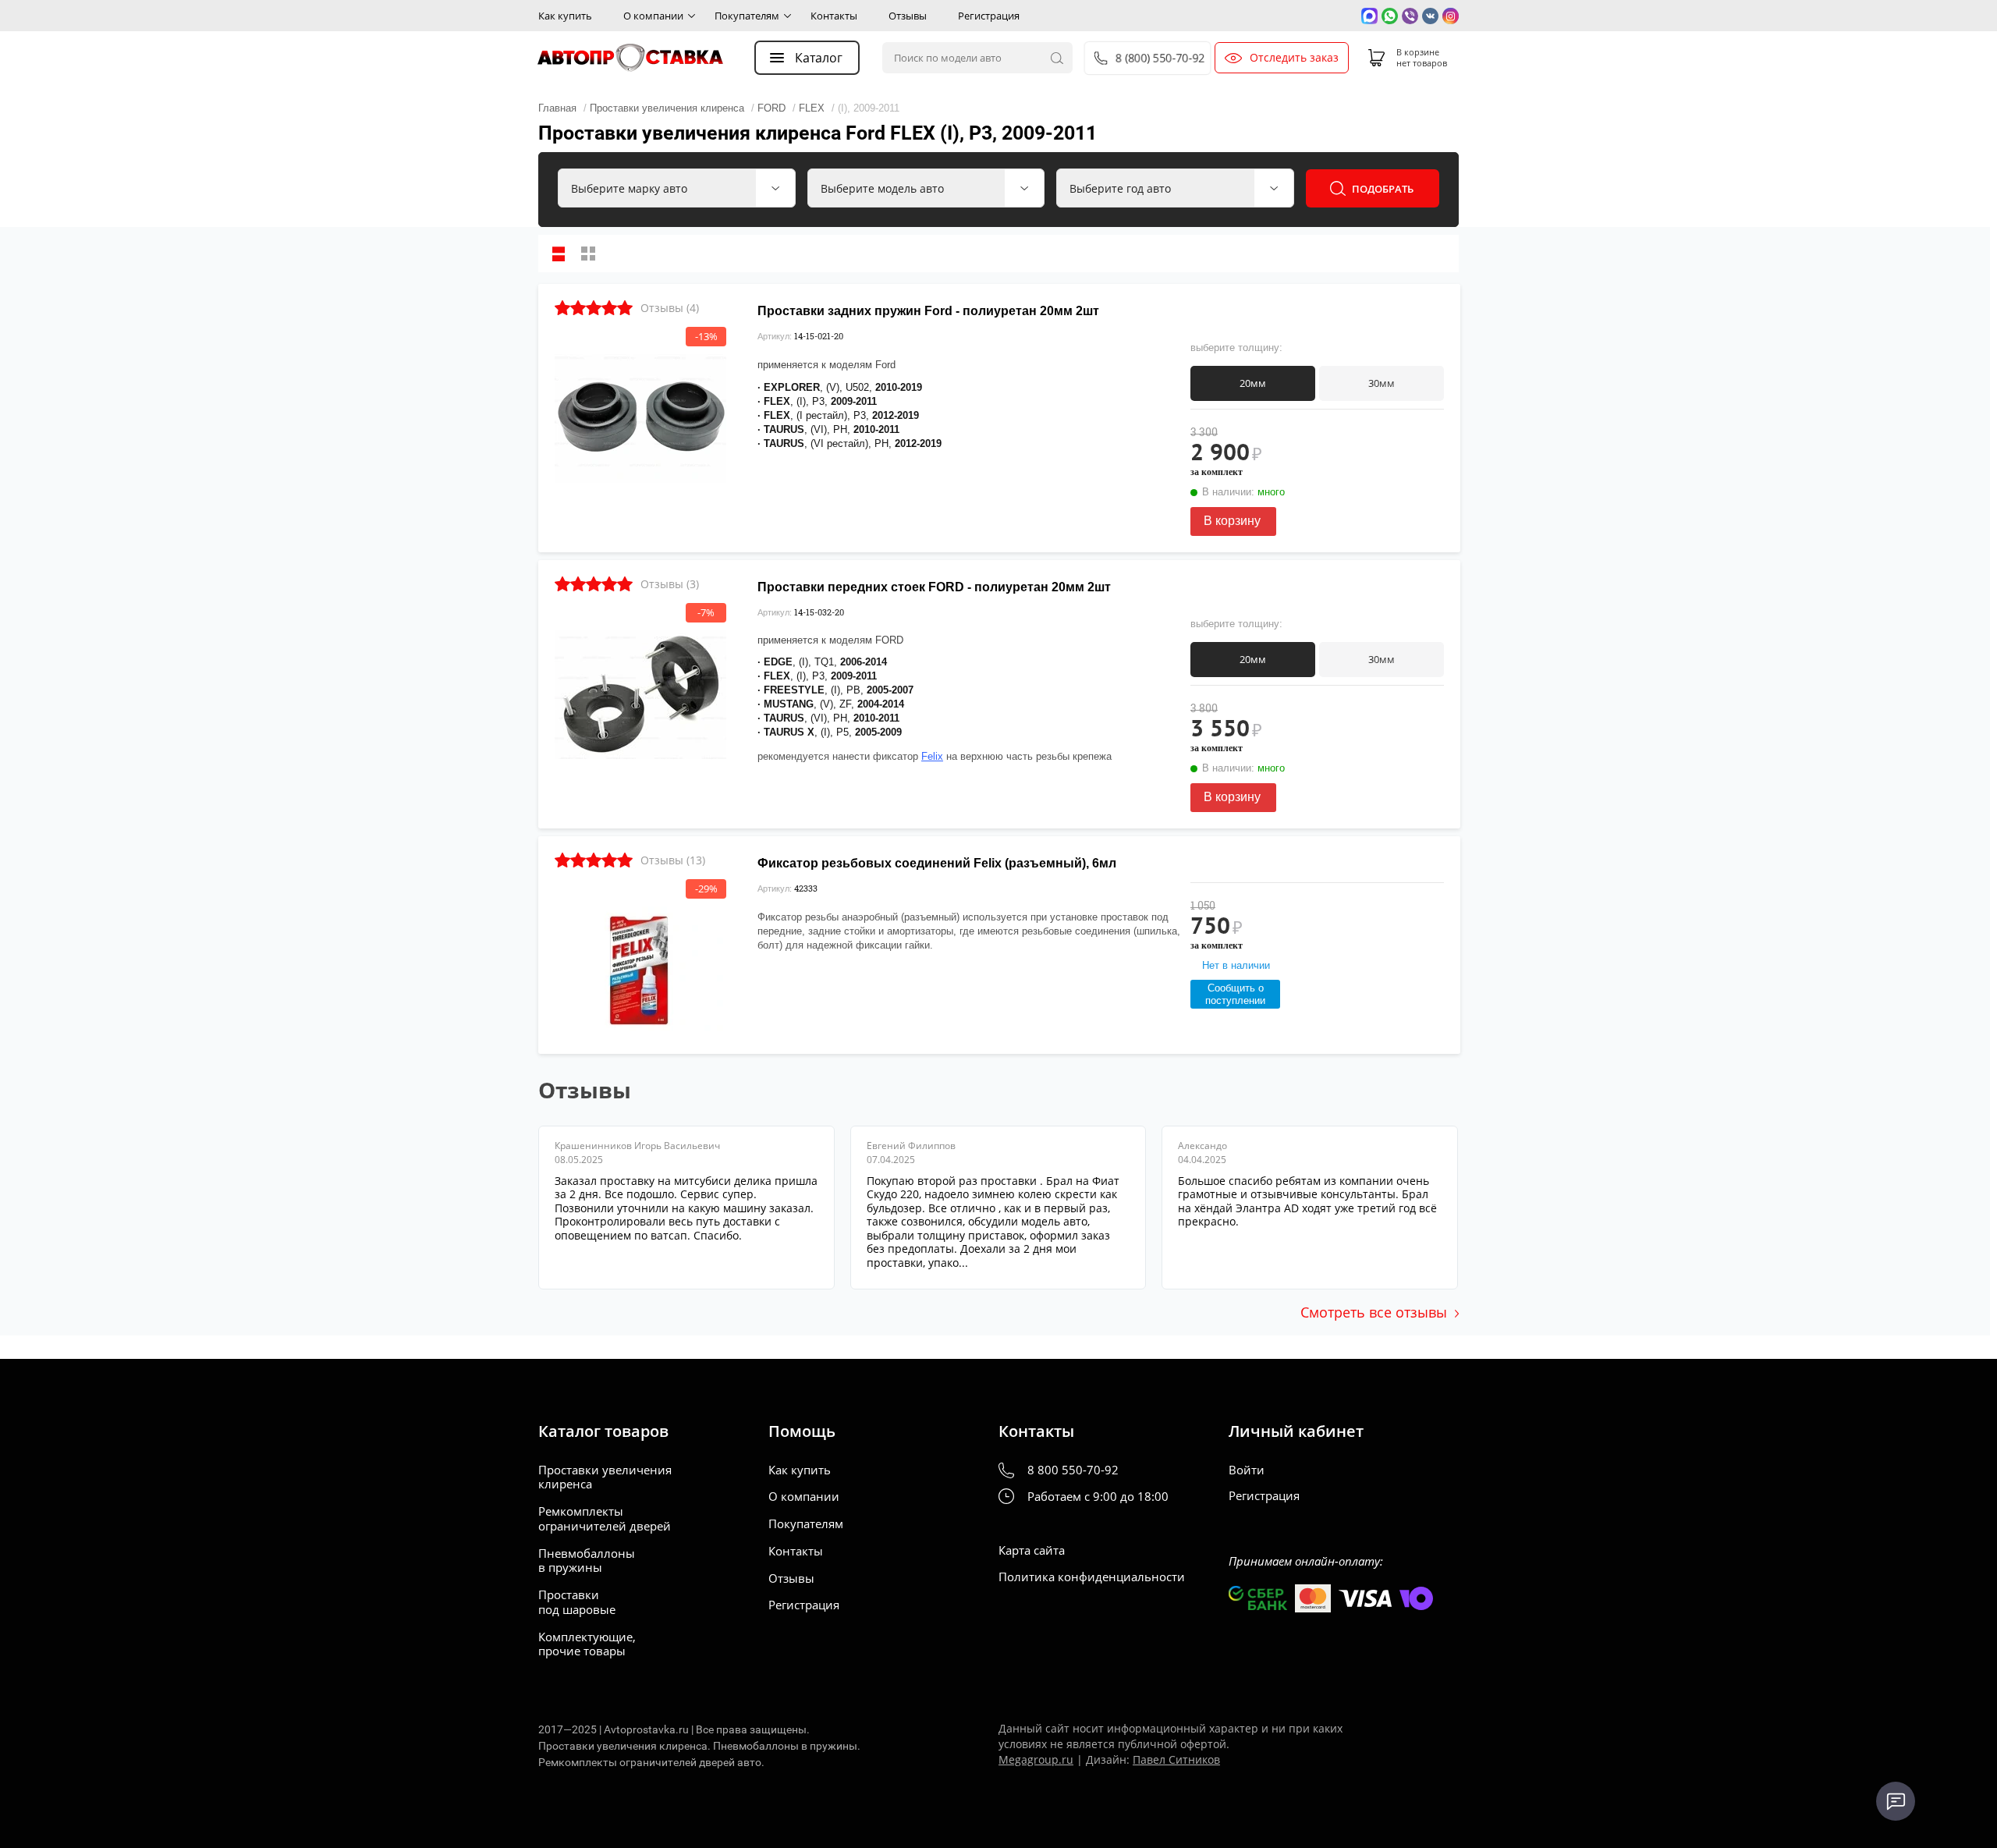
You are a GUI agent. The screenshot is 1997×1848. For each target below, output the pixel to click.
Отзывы (908, 16)
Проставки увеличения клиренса (605, 1477)
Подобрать (1383, 189)
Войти (1247, 1470)
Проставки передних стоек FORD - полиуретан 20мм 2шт (934, 587)
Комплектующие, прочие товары (587, 1644)
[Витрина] (588, 254)
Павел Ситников (1176, 1759)
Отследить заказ (1294, 58)
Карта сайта (1032, 1550)
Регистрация (989, 16)
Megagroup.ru (1036, 1759)
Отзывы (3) (670, 584)
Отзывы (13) (673, 860)
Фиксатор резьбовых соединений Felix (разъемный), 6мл (937, 863)
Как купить (565, 16)
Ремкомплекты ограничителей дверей (605, 1519)
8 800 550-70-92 (1073, 1470)
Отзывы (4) (670, 308)
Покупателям (747, 16)
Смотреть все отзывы (1374, 1312)
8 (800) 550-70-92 (1160, 58)
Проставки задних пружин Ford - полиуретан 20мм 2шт (928, 311)
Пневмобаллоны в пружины (587, 1561)
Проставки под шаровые (577, 1602)
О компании (653, 16)
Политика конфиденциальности (1092, 1577)
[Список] (559, 254)
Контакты (834, 16)
